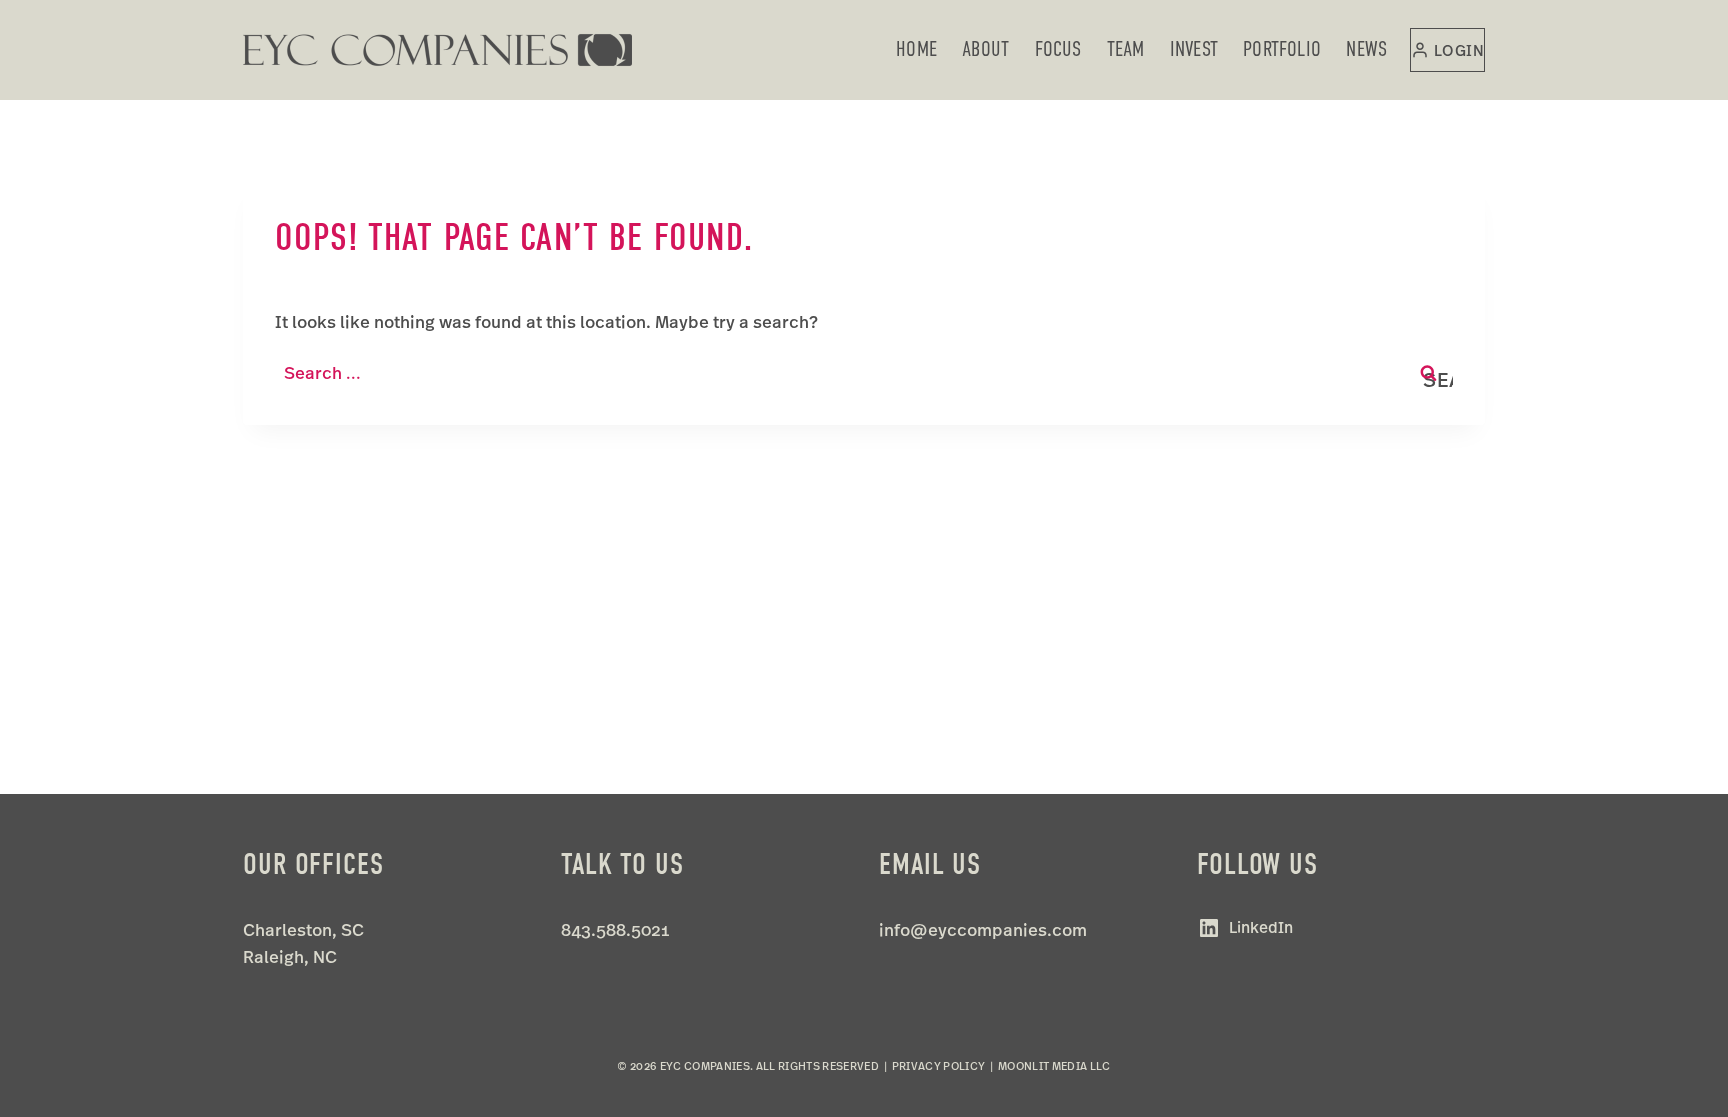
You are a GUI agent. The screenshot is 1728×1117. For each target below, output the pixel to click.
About (985, 49)
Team (1126, 49)
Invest (1194, 49)
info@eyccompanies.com (983, 929)
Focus (1058, 49)
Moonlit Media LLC (1054, 1066)
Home (916, 49)
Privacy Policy (939, 1066)
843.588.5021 (615, 929)
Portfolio (1282, 49)
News (1366, 49)
